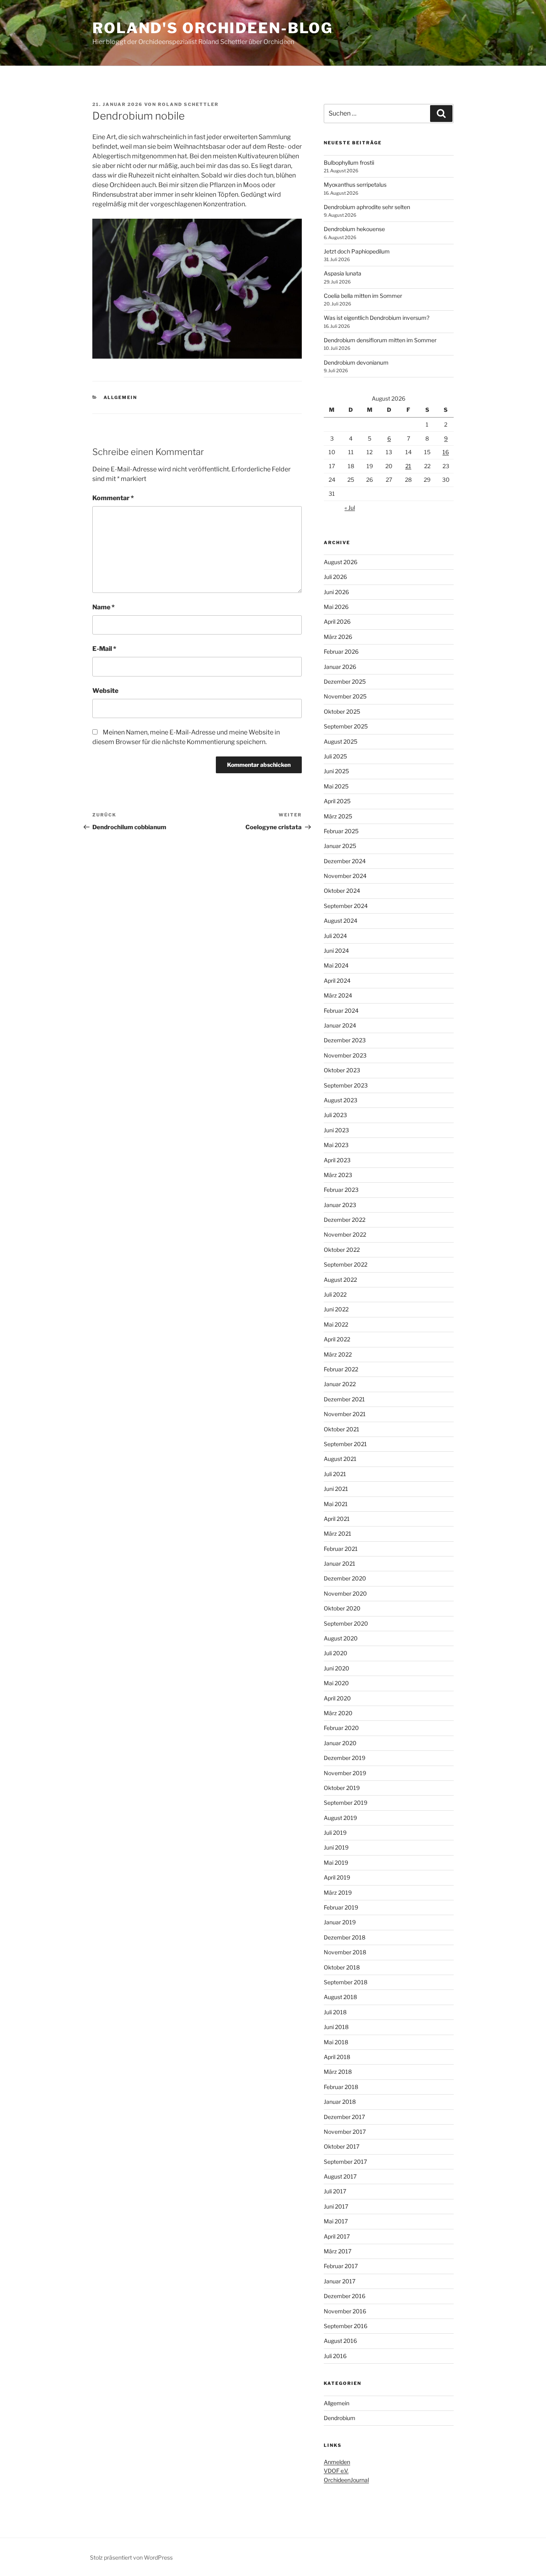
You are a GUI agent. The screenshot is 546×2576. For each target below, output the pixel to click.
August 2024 (341, 921)
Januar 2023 (340, 1205)
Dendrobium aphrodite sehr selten (367, 207)
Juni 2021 (336, 1489)
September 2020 (346, 1623)
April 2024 (337, 981)
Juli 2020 (336, 1653)
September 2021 (345, 1444)
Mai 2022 (336, 1324)
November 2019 (345, 1773)
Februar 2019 (341, 1907)
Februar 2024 (341, 1011)
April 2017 (337, 2236)
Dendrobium (340, 2418)
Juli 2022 (335, 1294)
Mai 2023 (336, 1145)
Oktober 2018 (342, 1967)
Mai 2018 (336, 2042)
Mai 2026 (336, 607)
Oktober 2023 (342, 1070)
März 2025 (338, 816)
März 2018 (338, 2072)
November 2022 (345, 1234)
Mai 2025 (336, 786)
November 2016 (345, 2311)
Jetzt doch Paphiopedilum (357, 251)
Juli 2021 (335, 1474)
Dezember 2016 (345, 2296)
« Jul (350, 508)
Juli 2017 (335, 2191)
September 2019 (346, 1803)
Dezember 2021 (344, 1399)
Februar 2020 (341, 1728)
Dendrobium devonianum (356, 362)
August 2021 (340, 1459)
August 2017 (340, 2176)
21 (408, 466)
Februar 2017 (341, 2266)
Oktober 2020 (342, 1608)
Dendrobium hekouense (354, 229)
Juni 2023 (336, 1130)
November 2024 (345, 876)
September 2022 (346, 1264)
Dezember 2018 (345, 1937)
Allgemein (121, 397)
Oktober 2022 (342, 1250)
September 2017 (345, 2162)
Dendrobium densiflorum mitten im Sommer (380, 340)
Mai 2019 (336, 1863)
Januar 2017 (340, 2281)
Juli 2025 (335, 756)
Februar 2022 (341, 1369)
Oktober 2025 (342, 711)
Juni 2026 (336, 592)
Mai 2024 (336, 965)
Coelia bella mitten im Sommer (363, 296)
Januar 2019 (340, 1922)
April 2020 (337, 1698)
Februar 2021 (341, 1549)
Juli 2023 (335, 1115)
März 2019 (338, 1893)
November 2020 (345, 1593)
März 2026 (338, 637)
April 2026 (337, 622)
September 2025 (346, 726)
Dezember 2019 (345, 1758)
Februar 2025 (341, 831)
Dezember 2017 (344, 2117)
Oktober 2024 (342, 891)
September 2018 (346, 1982)
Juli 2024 (335, 936)
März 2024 (338, 995)
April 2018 (337, 2057)
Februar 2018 (341, 2087)
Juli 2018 (335, 2012)
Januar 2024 (340, 1025)
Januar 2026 (340, 667)
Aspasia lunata (343, 273)
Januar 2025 (340, 846)
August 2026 (341, 562)
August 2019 (340, 1818)
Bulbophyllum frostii (349, 163)
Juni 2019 (336, 1847)
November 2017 (345, 2132)
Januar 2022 (340, 1384)
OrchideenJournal (346, 2480)
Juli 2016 (335, 2356)
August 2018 (340, 1997)
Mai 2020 (336, 1683)
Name (104, 607)
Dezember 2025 (345, 681)
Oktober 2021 (342, 1429)
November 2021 (345, 1414)
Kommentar (113, 498)
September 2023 (346, 1085)
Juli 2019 (335, 1833)
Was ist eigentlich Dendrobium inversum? (377, 318)
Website (105, 691)
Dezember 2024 (345, 861)
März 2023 (338, 1175)
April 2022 (337, 1339)
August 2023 (341, 1100)
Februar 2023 (341, 1190)
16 (446, 452)
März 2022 (338, 1354)
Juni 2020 (337, 1668)
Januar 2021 (340, 1563)
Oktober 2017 (342, 2146)
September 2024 (346, 906)
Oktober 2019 (342, 1788)
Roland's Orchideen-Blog (213, 28)
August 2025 (341, 741)
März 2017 (338, 2251)
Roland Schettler (188, 104)
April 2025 (337, 801)
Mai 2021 (336, 1504)
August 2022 (340, 1280)
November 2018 (345, 1952)
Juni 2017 (336, 2206)
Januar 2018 (340, 2102)
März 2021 (338, 1533)
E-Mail (104, 649)
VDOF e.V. (336, 2471)
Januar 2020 (340, 1743)
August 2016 (340, 2341)
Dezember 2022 (345, 1220)
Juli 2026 (335, 577)
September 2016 (346, 2326)
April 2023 (337, 1160)
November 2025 (345, 696)
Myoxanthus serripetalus (355, 185)
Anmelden (337, 2462)
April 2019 (337, 1877)
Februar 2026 (341, 651)
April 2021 (337, 1519)
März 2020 (338, 1713)
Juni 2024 (336, 951)
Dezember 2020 (345, 1578)
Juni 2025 (336, 771)
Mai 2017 (336, 2221)
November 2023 (345, 1055)
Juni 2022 (336, 1309)
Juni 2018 (336, 2027)
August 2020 (341, 1638)
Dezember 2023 (345, 1040)
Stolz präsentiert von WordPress (131, 2557)
